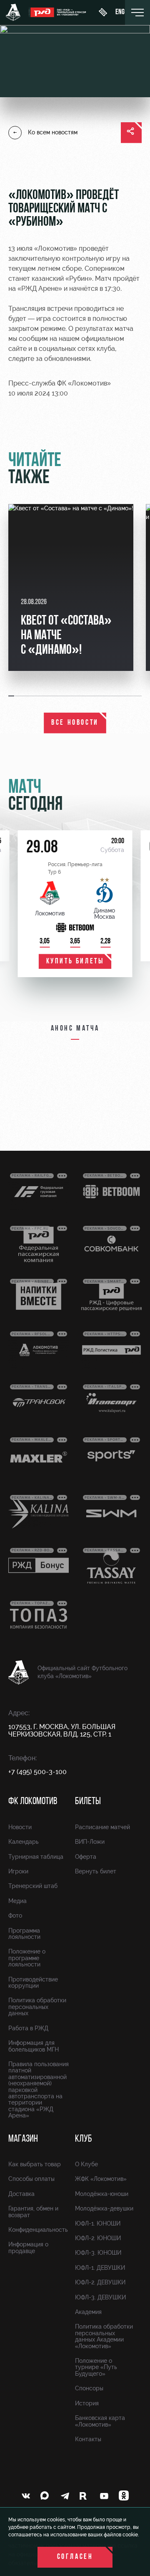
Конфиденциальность (38, 2230)
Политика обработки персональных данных (37, 2007)
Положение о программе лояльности (27, 1958)
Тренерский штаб (33, 1886)
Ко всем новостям (53, 132)
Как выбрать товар (35, 2164)
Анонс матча (75, 1029)
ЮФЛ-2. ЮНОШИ (98, 2238)
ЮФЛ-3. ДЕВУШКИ (100, 2297)
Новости (20, 1827)
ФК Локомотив (33, 1802)
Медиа (17, 1901)
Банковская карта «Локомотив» (100, 2421)
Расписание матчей (102, 1827)
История (87, 2403)
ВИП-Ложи (90, 1842)
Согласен (75, 2557)
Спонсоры (89, 2388)
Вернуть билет (96, 1871)
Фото (15, 1916)
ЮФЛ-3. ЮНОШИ (98, 2253)
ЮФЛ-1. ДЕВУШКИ (100, 2268)
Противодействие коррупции (33, 1982)
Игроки (18, 1871)
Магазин (23, 2139)
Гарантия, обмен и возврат (33, 2212)
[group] (71, 587)
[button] (12, 696)
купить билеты (75, 962)
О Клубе (86, 2164)
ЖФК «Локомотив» (101, 2179)
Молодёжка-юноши (102, 2194)
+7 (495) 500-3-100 (37, 1772)
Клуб (84, 2139)
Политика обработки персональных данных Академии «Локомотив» (104, 2336)
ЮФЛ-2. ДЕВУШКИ (100, 2282)
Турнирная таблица (36, 1857)
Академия (88, 2312)
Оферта (86, 1857)
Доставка (21, 2194)
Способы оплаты (31, 2179)
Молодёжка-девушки (104, 2208)
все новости (75, 723)
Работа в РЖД (28, 2028)
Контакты (88, 2439)
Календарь (24, 1842)
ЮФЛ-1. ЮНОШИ (98, 2223)
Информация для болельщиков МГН (34, 2046)
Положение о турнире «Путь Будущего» (96, 2367)
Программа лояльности (24, 1934)
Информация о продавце (28, 2247)
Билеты (88, 1802)
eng (120, 13)
